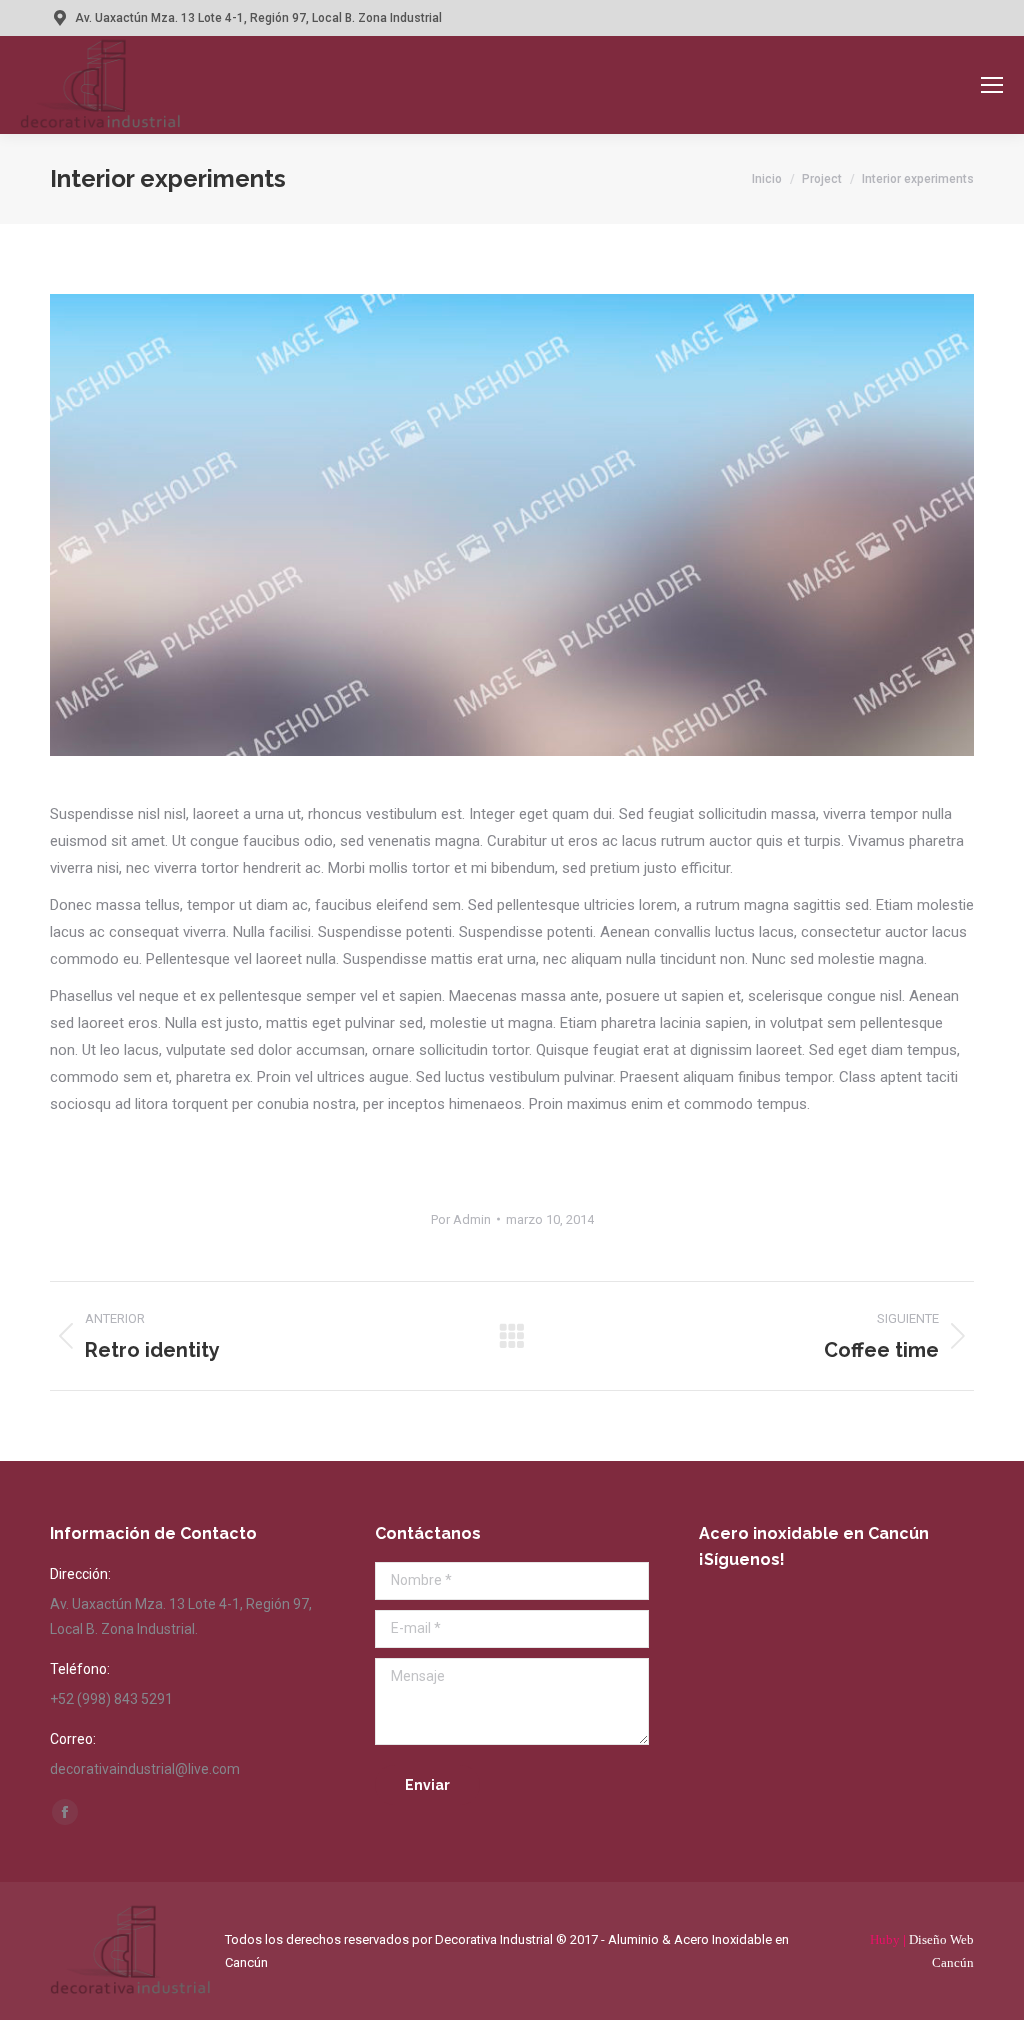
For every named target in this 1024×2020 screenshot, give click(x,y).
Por (461, 1219)
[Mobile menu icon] (992, 85)
